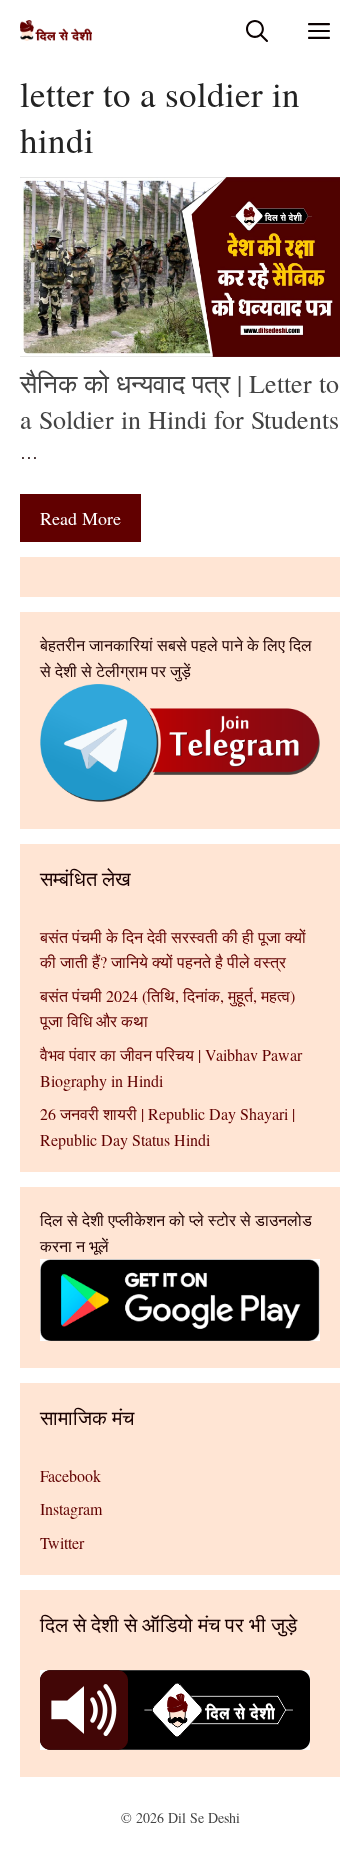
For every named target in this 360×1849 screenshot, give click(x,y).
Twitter (62, 1542)
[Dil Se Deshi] (56, 30)
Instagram (71, 1508)
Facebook (70, 1475)
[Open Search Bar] (257, 30)
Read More (80, 518)
